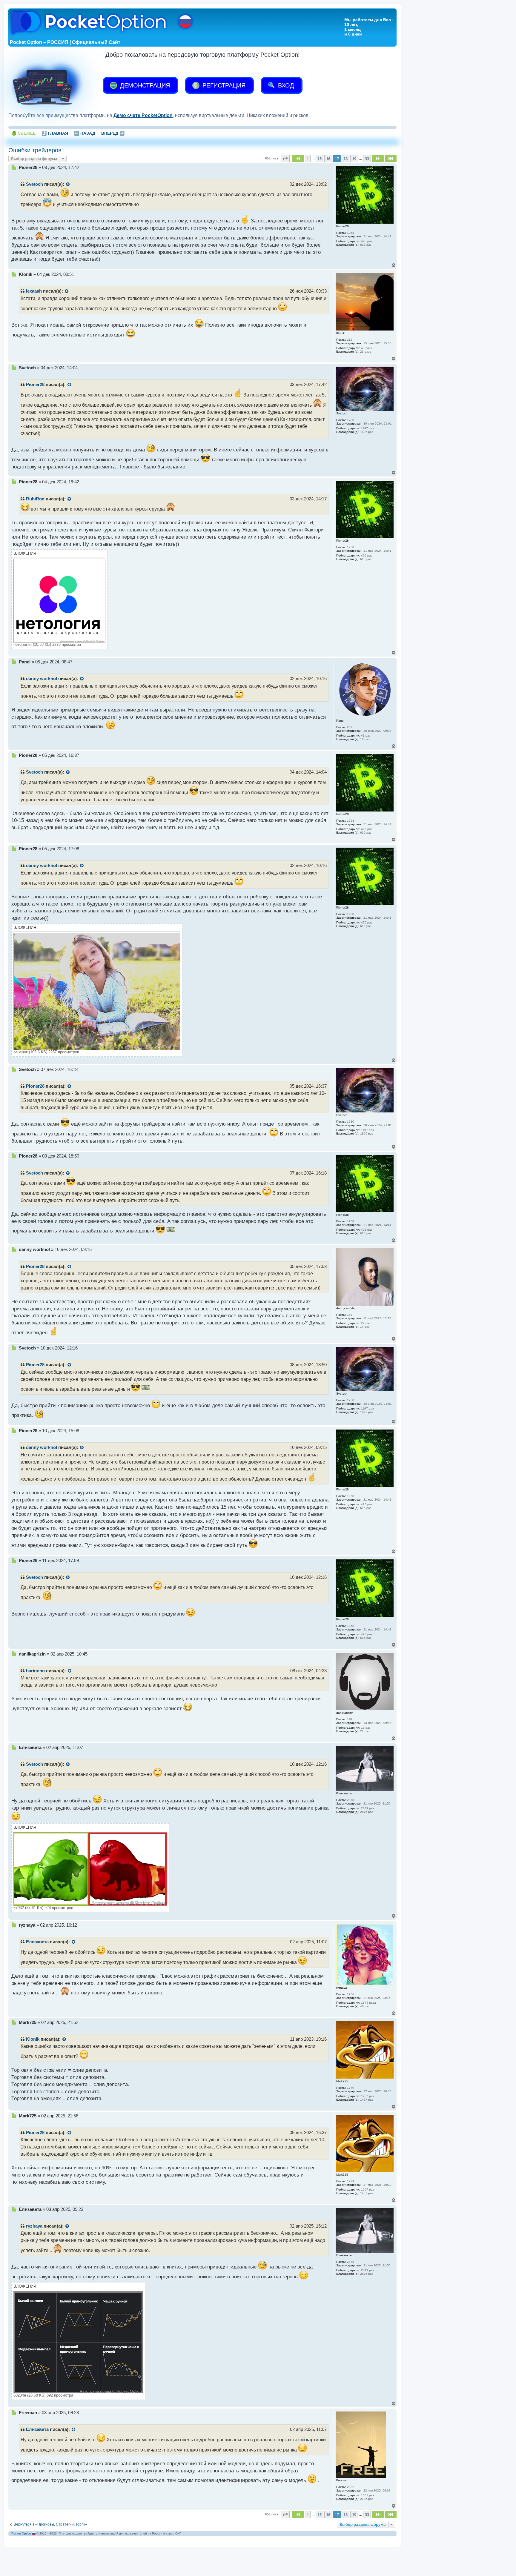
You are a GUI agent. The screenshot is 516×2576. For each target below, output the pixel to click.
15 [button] (320, 159)
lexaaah (34, 291)
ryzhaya (34, 2226)
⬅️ (85, 133)
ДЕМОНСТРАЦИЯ (144, 85)
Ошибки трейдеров (35, 150)
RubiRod (35, 499)
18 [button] (345, 159)
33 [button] (367, 159)
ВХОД (285, 85)
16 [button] (328, 159)
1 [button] (308, 159)
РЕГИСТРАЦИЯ (223, 85)
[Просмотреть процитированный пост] (68, 185)
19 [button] (354, 159)
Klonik (33, 2039)
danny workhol (42, 679)
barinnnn (35, 1671)
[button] (285, 159)
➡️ (113, 133)
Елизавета (37, 1942)
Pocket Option (21, 2533)
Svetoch (34, 184)
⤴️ (55, 133)
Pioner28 (35, 385)
